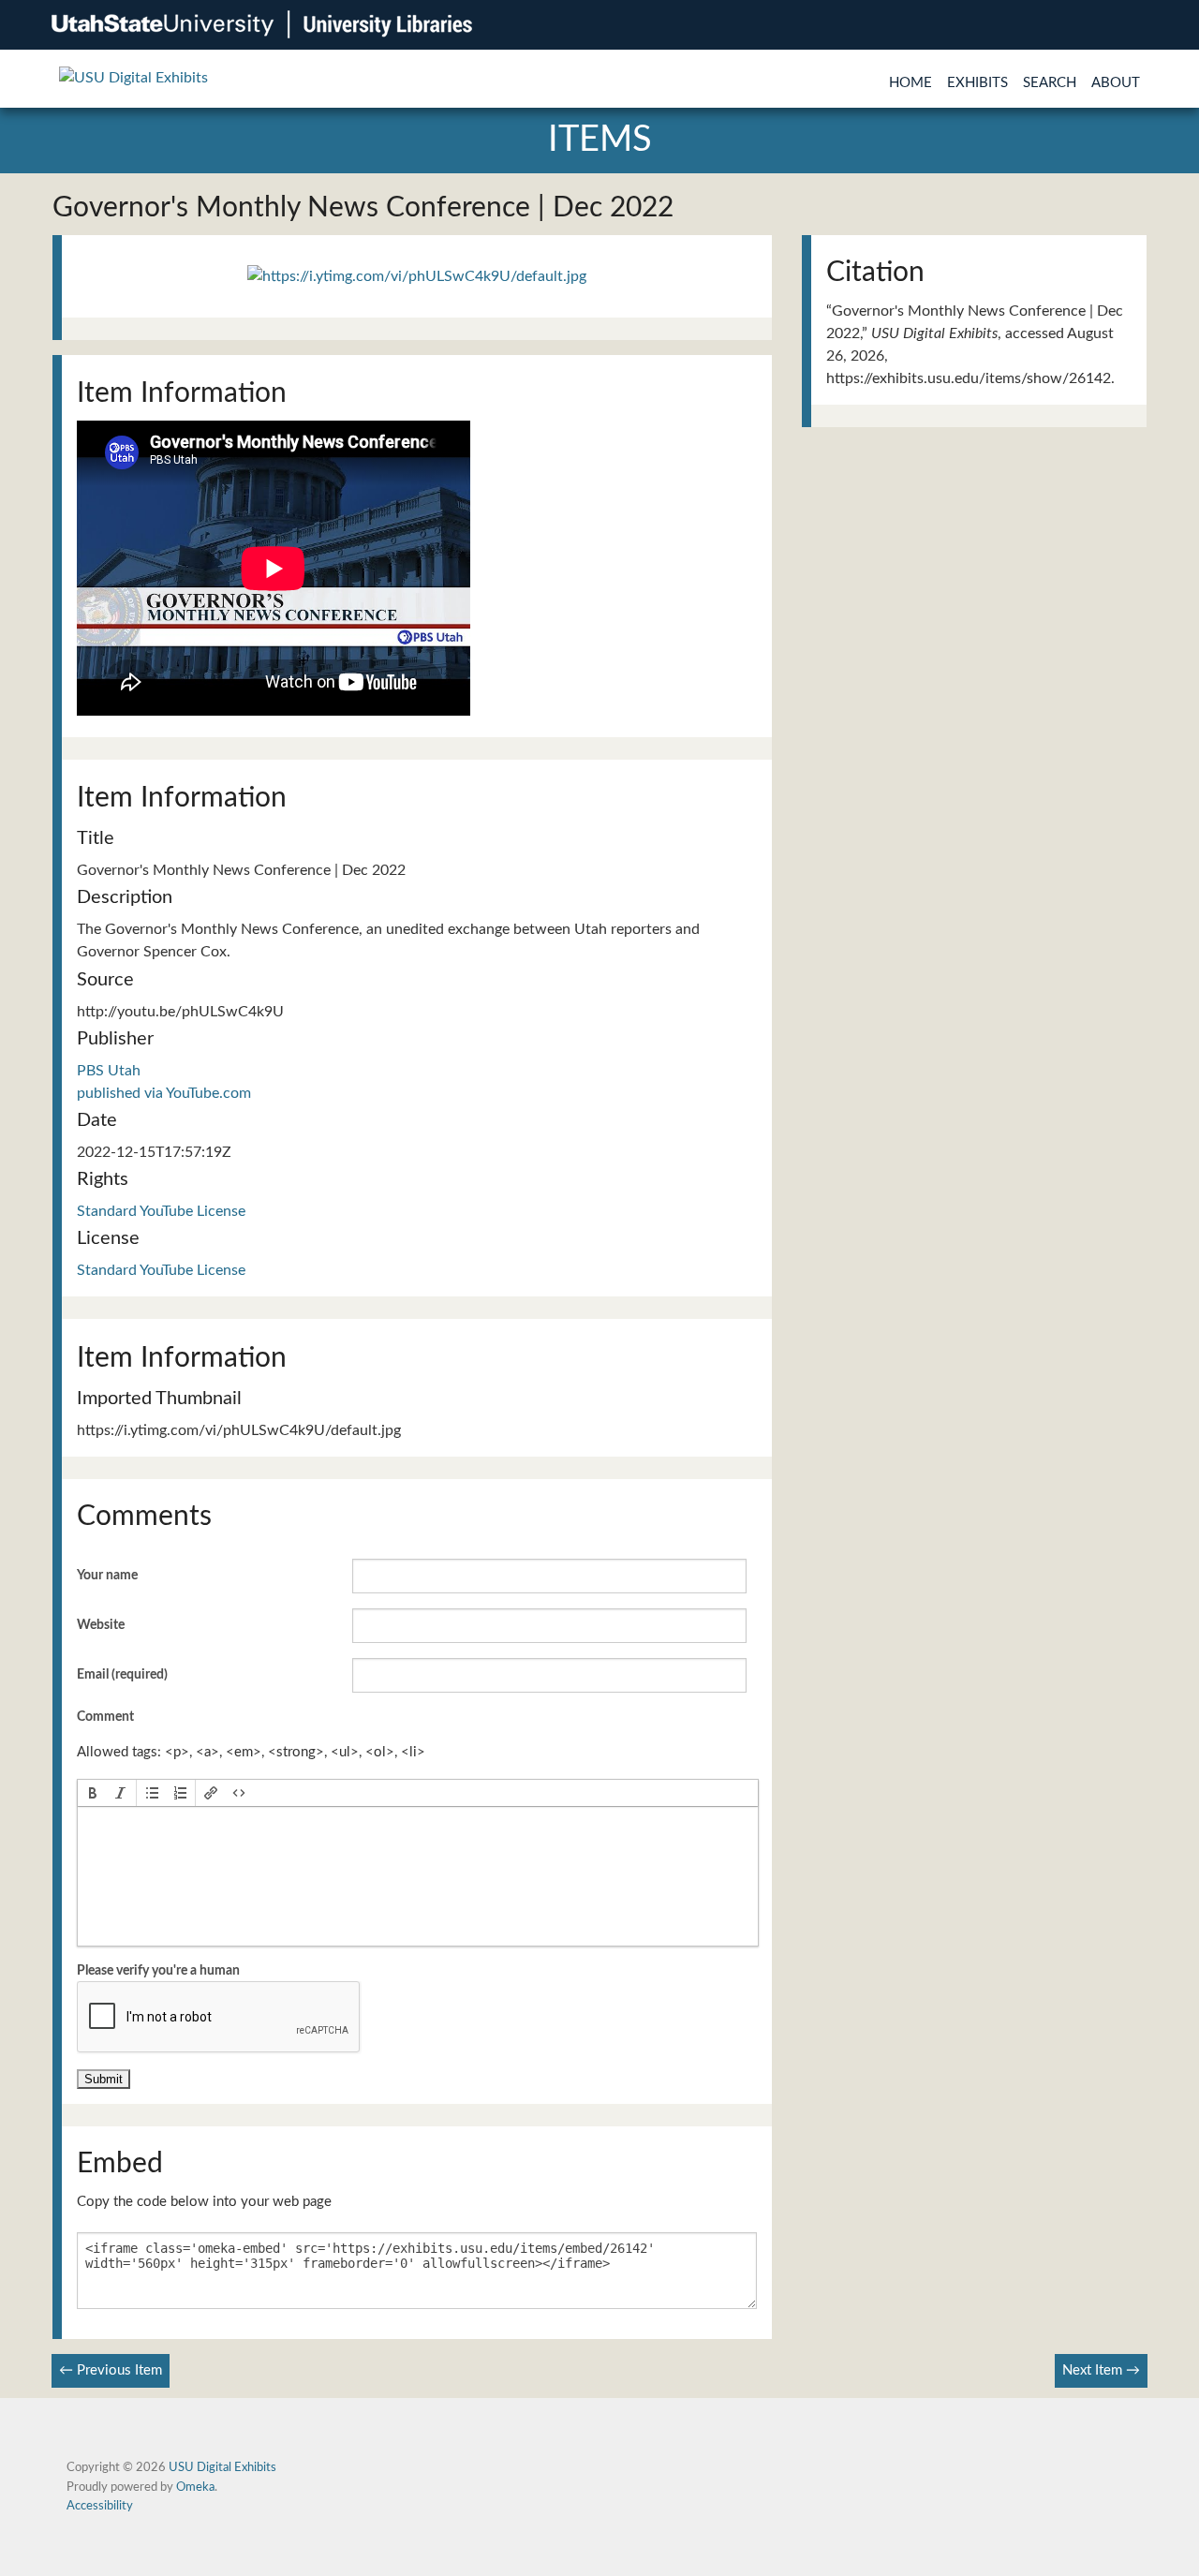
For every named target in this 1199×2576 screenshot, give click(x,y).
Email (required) (122, 1675)
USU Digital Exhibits (222, 2467)
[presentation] (93, 1793)
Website (101, 1625)
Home (910, 83)
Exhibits (977, 83)
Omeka (195, 2487)
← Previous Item (111, 2370)
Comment (105, 1717)
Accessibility (100, 2506)
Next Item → (1101, 2370)
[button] (93, 1793)
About (1116, 83)
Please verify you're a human (158, 1971)
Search (1050, 83)
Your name (107, 1576)
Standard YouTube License (161, 1211)
